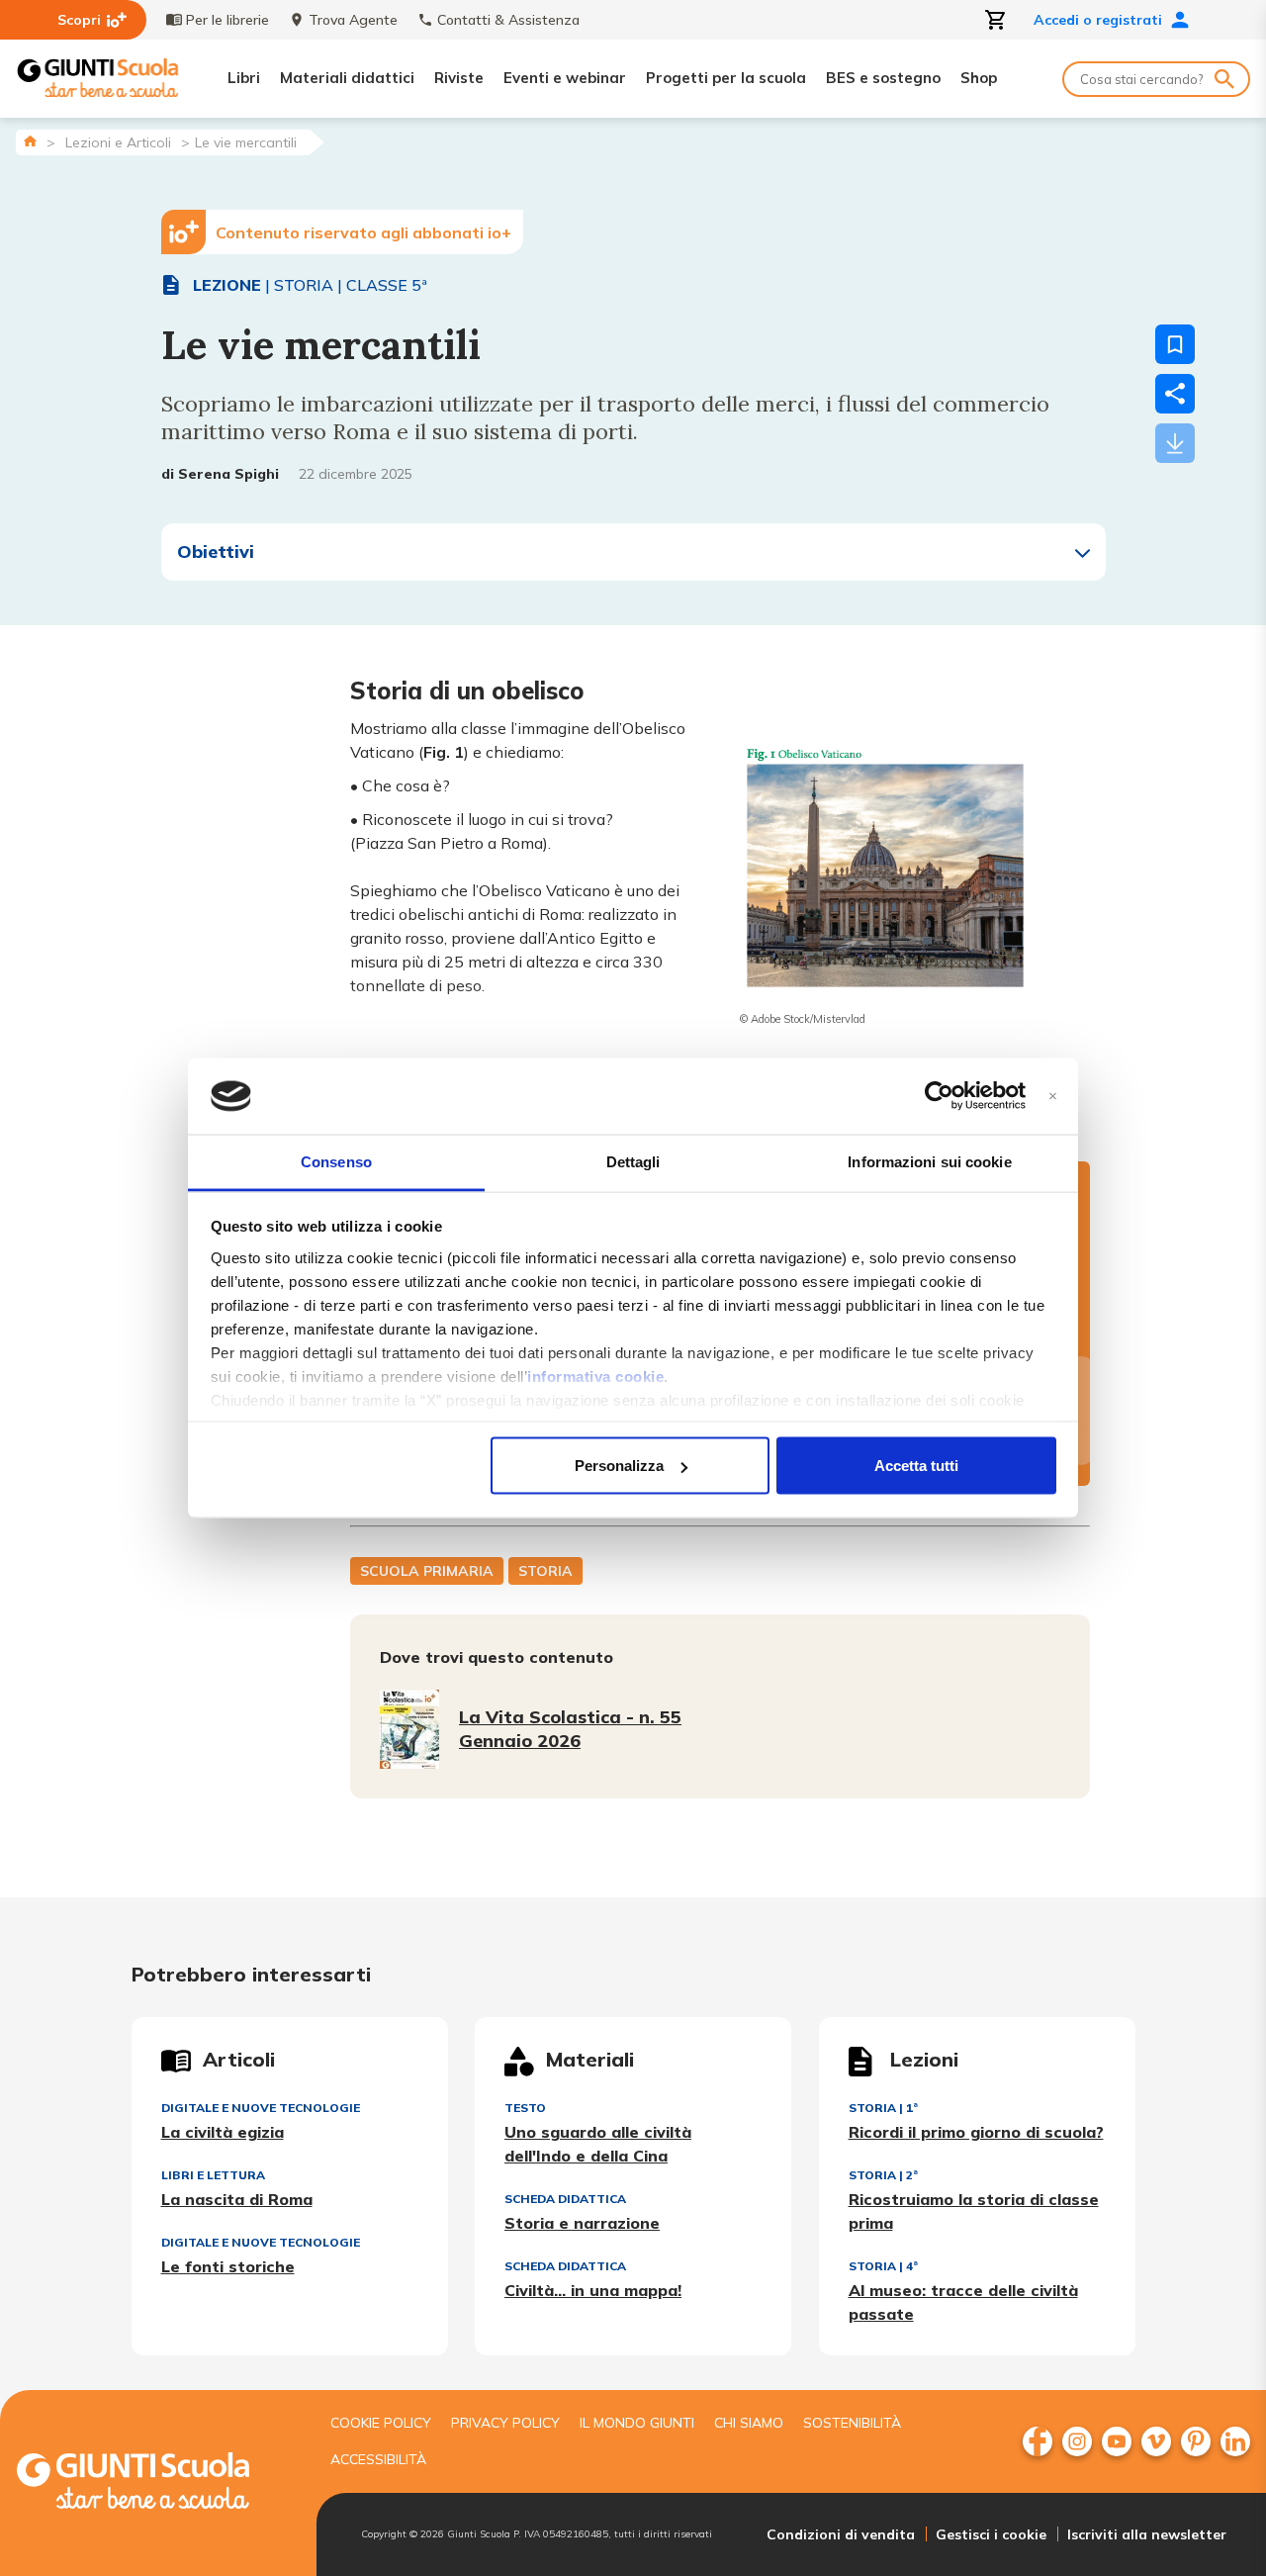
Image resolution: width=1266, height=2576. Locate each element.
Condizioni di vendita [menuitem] (841, 2534)
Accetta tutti (916, 1466)
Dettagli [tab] (633, 1161)
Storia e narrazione (582, 2223)
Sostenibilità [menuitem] (852, 2423)
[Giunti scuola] (153, 2484)
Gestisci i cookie (991, 2534)
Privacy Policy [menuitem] (505, 2423)
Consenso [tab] (336, 1161)
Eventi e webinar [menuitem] (565, 78)
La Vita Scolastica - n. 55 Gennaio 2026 (570, 1729)
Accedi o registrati (1098, 20)
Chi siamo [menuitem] (749, 2423)
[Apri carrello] (996, 20)
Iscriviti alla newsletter (1147, 2534)
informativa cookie (595, 1376)
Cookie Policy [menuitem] (381, 2423)
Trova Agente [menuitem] (353, 20)
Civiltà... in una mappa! (593, 2290)
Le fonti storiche (228, 2266)
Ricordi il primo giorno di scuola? (976, 2132)
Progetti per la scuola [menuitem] (726, 78)
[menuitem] (1038, 2441)
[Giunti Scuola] (98, 79)
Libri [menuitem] (244, 78)
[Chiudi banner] (1053, 1097)
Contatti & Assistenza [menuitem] (508, 20)
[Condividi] (1175, 394)
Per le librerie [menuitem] (227, 20)
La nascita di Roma (237, 2199)
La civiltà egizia (223, 2132)
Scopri (79, 20)
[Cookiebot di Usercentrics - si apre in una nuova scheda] (939, 1096)
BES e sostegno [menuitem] (883, 78)
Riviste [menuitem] (459, 78)
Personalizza (619, 1466)
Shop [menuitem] (979, 78)
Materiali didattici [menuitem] (347, 78)
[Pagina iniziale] (30, 141)
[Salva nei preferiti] (1175, 344)
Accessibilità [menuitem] (378, 2459)
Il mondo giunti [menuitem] (637, 2423)
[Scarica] (1175, 443)
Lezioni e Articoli (118, 142)
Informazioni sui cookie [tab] (929, 1161)
